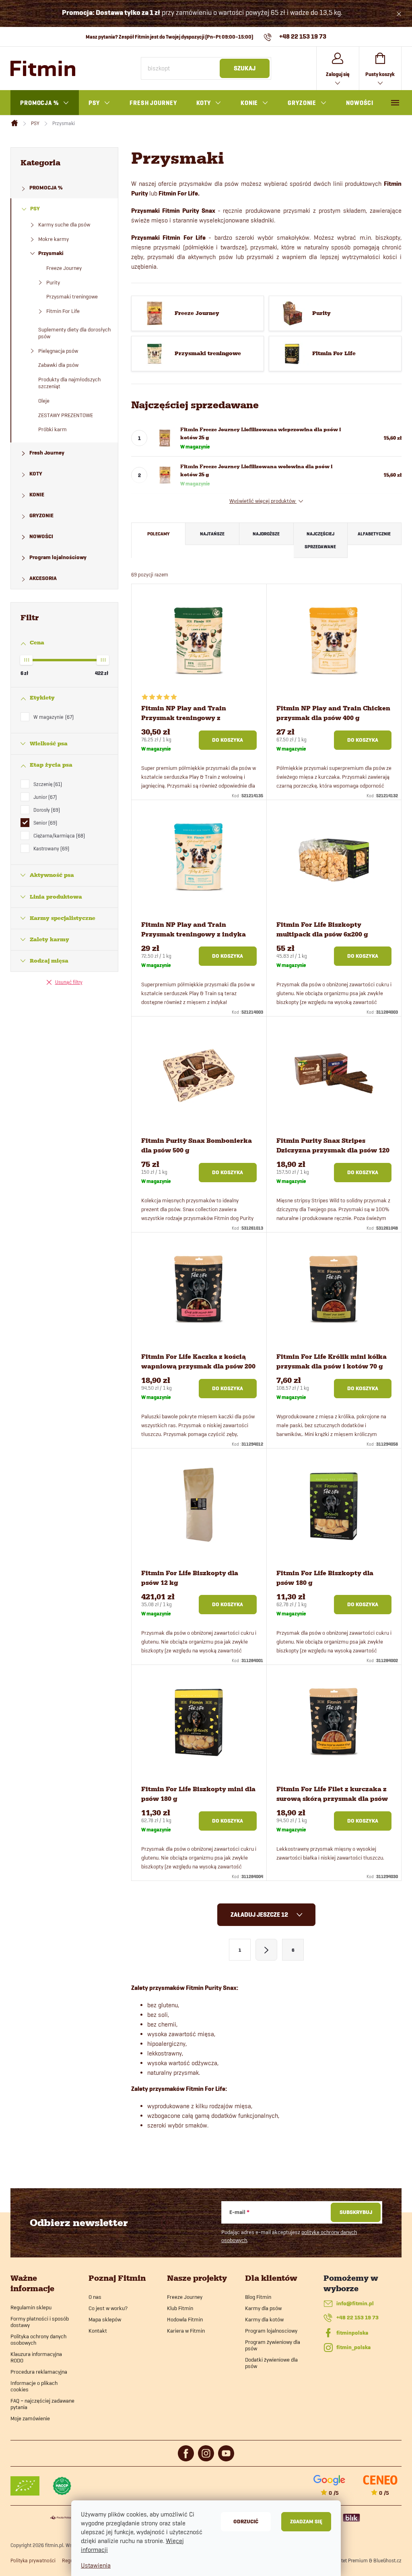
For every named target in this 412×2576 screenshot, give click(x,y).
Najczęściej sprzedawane (320, 540)
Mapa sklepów (105, 2319)
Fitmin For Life (63, 311)
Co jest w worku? (108, 2308)
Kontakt (98, 2331)
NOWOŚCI (41, 536)
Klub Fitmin (180, 2308)
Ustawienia (96, 2565)
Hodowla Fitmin (185, 2319)
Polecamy (159, 534)
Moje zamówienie (30, 2418)
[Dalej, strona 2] (266, 1950)
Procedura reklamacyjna (39, 2372)
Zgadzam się (306, 2521)
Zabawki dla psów (58, 365)
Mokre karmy (54, 239)
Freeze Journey (64, 268)
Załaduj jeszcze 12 (260, 1915)
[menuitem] (45, 103)
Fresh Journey (47, 453)
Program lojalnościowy (58, 557)
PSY (35, 209)
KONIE (37, 495)
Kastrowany (50, 848)
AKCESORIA (43, 578)
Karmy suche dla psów (64, 224)
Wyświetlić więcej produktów (263, 501)
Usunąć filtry (69, 982)
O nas (95, 2297)
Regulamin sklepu (31, 2307)
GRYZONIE (41, 515)
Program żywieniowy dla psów (273, 2345)
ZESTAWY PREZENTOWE (66, 415)
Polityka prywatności (33, 2560)
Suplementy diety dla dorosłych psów (74, 333)
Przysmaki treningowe (72, 296)
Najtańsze (212, 534)
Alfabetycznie (374, 534)
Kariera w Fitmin (186, 2331)
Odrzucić (246, 2521)
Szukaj (245, 68)
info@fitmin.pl (355, 2303)
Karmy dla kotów (264, 2319)
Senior (44, 823)
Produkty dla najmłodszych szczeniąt (69, 383)
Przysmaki (51, 253)
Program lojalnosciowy (271, 2331)
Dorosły (46, 810)
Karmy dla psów (263, 2308)
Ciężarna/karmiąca (58, 835)
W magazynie (53, 717)
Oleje (44, 401)
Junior (44, 797)
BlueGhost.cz (387, 2560)
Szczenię (47, 784)
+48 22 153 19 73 (357, 2318)
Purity (53, 282)
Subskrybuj (356, 2212)
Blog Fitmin (258, 2297)
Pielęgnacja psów (58, 351)
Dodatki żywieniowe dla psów (271, 2363)
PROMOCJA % (46, 188)
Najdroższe (266, 534)
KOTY (36, 474)
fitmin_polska (353, 2347)
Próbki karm (53, 429)
